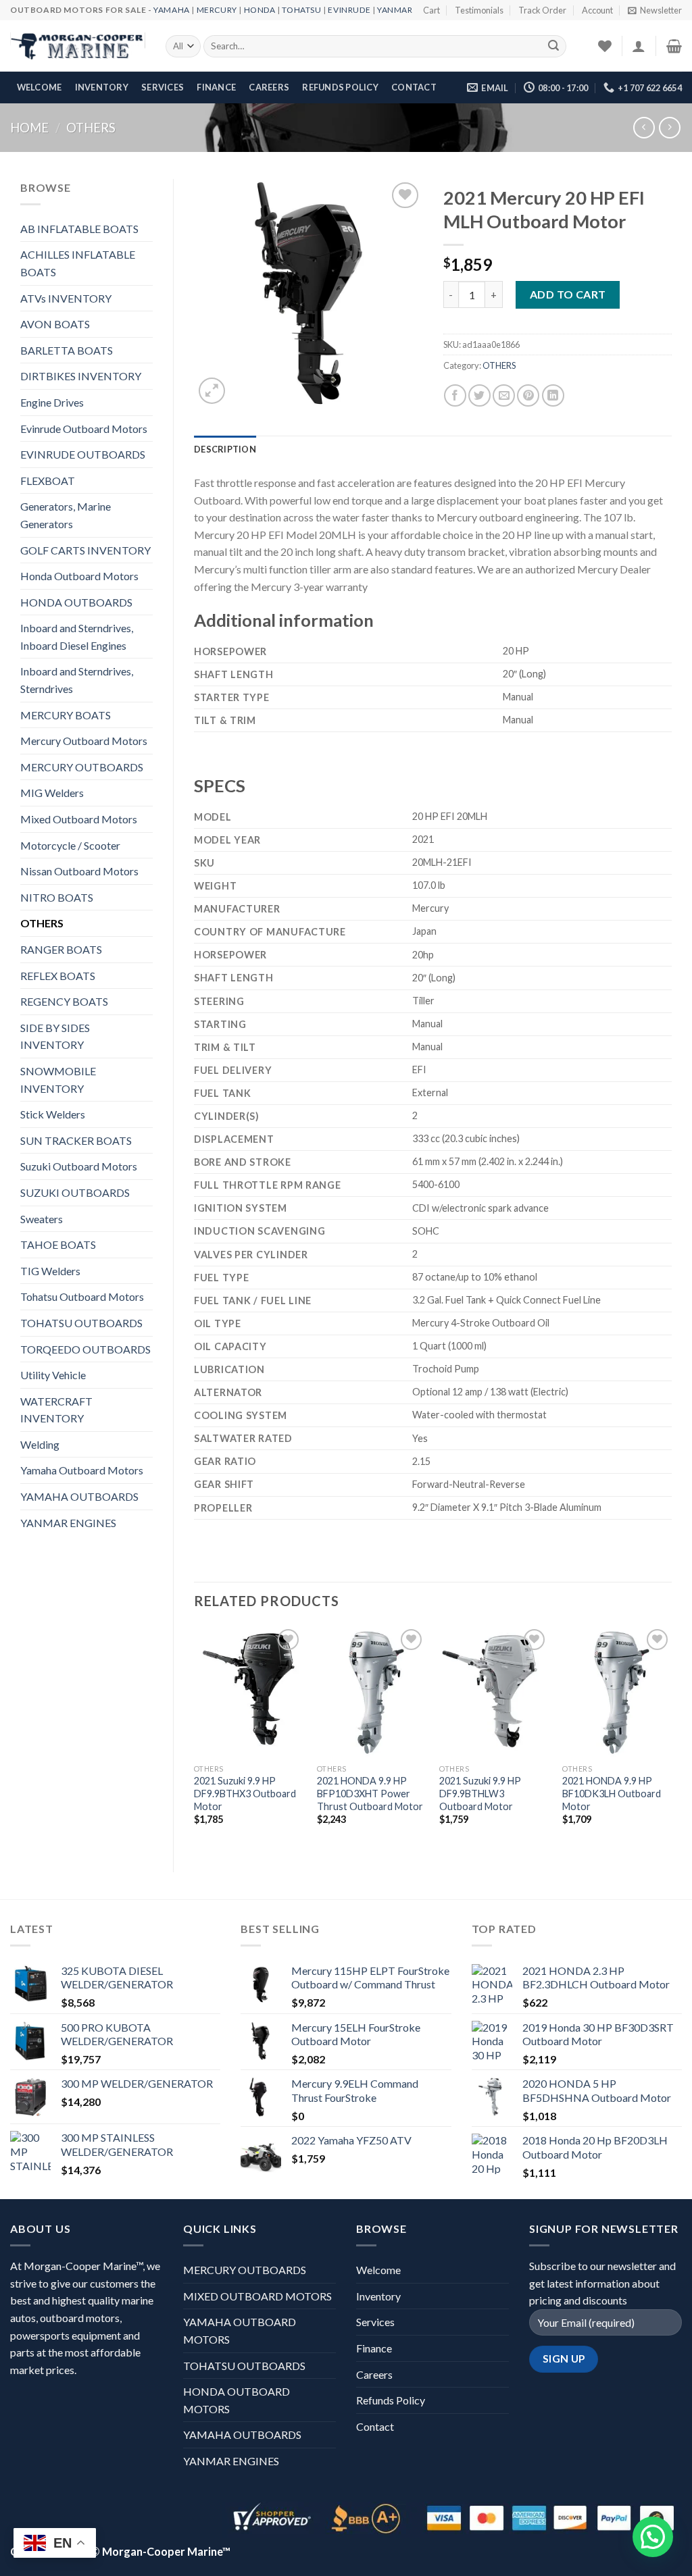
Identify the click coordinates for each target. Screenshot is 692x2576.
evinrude (349, 10)
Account (597, 10)
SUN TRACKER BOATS (76, 1140)
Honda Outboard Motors (79, 576)
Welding (40, 1444)
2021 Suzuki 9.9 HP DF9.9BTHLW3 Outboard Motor (480, 1793)
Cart (431, 10)
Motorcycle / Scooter (70, 845)
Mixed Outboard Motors (79, 819)
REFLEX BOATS (58, 976)
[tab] (225, 449)
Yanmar (395, 10)
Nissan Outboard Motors (79, 871)
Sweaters (42, 1219)
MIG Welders (52, 793)
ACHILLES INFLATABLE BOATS (78, 263)
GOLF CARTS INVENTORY (85, 550)
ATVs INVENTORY (66, 298)
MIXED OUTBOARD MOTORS (257, 2296)
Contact (414, 87)
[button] (653, 2537)
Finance (216, 87)
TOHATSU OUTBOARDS (81, 1323)
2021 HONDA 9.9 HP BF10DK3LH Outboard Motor (612, 1793)
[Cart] (674, 46)
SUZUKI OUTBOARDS (75, 1192)
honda (260, 10)
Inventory (102, 87)
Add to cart (568, 294)
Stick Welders (53, 1114)
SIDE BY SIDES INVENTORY (55, 1036)
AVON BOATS (55, 324)
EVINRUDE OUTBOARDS (83, 454)
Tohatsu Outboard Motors (82, 1296)
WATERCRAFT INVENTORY (56, 1410)
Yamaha (172, 10)
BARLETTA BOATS (67, 350)
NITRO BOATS (57, 897)
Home (29, 128)
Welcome (40, 87)
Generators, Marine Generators (66, 515)
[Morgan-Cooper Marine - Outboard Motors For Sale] (78, 47)
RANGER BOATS (61, 949)
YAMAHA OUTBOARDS (79, 1496)
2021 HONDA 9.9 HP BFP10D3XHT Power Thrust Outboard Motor (370, 1793)
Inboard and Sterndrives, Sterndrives (77, 680)
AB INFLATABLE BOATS (79, 229)
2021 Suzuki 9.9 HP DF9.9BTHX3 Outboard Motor (245, 1793)
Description (225, 449)
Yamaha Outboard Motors (82, 1470)
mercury (217, 10)
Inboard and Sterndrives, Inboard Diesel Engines (77, 637)
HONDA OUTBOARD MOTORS (237, 2400)
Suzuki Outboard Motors (79, 1166)
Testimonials (479, 10)
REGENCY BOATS (64, 1001)
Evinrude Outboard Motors (84, 429)
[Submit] (553, 47)
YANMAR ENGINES (68, 1523)
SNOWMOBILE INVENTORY (58, 1080)
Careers (269, 87)
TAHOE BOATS (58, 1244)
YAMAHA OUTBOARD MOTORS (240, 2330)
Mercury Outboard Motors (84, 741)
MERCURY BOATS (66, 715)
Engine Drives (52, 402)
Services (163, 87)
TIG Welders (50, 1271)
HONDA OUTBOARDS (76, 602)
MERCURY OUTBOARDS (82, 767)
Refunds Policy (340, 87)
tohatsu (301, 10)
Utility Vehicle (53, 1375)
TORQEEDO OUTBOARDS (85, 1349)
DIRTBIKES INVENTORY (81, 376)
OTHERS (91, 128)
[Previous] (195, 1737)
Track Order (542, 10)
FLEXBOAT (48, 481)
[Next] (671, 1737)
